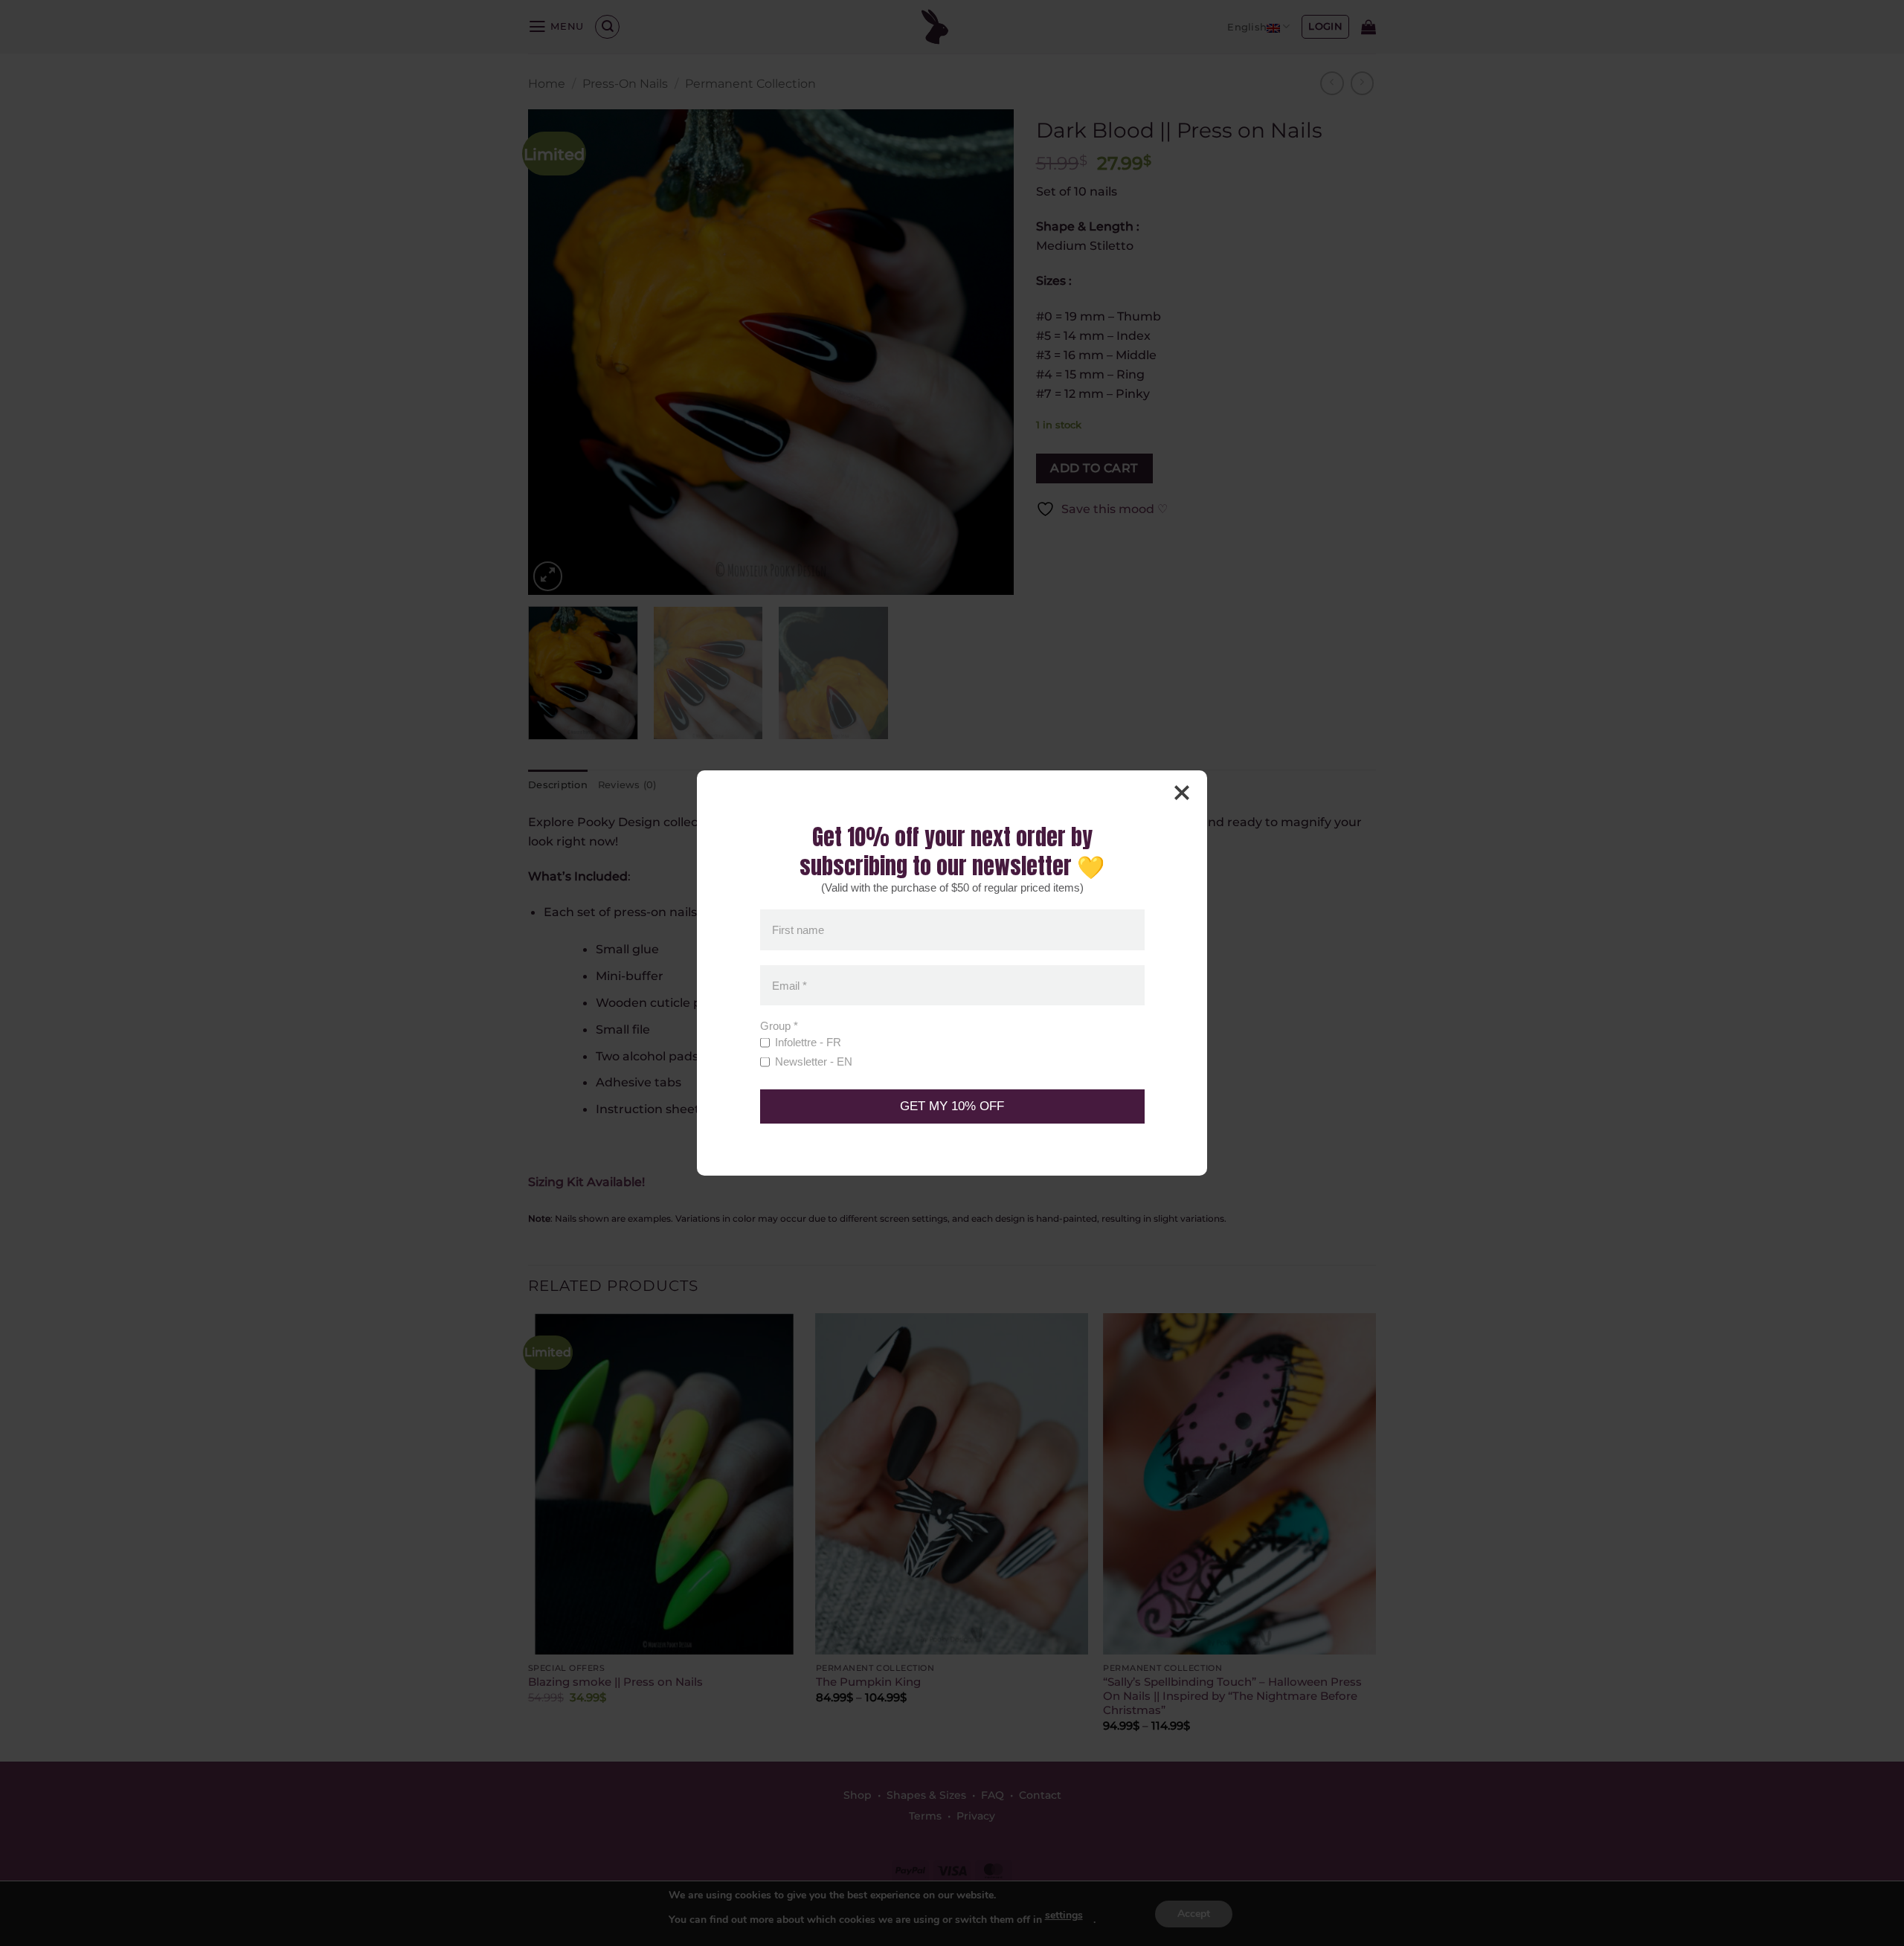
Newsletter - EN (814, 1061)
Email (789, 985)
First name (798, 930)
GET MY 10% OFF (952, 1106)
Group (779, 1026)
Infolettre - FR (808, 1042)
